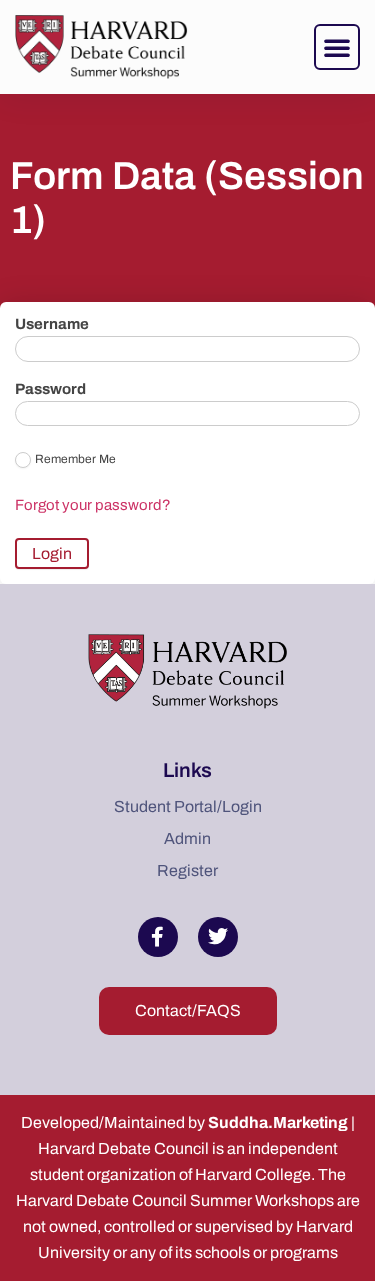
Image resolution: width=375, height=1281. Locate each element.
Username (52, 324)
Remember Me (75, 459)
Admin (187, 838)
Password (50, 389)
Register (187, 870)
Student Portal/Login (188, 806)
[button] (337, 47)
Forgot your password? (93, 505)
